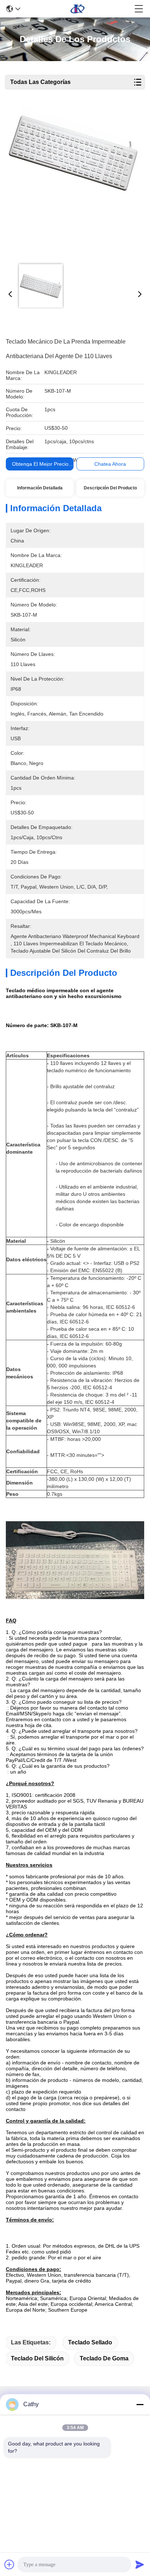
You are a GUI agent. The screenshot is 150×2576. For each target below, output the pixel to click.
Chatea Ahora (110, 464)
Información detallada (40, 488)
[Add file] (9, 2564)
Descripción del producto (110, 488)
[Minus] (140, 2404)
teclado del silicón (37, 2358)
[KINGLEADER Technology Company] (78, 9)
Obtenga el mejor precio (40, 464)
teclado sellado (90, 2342)
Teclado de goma (104, 2358)
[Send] (140, 2564)
